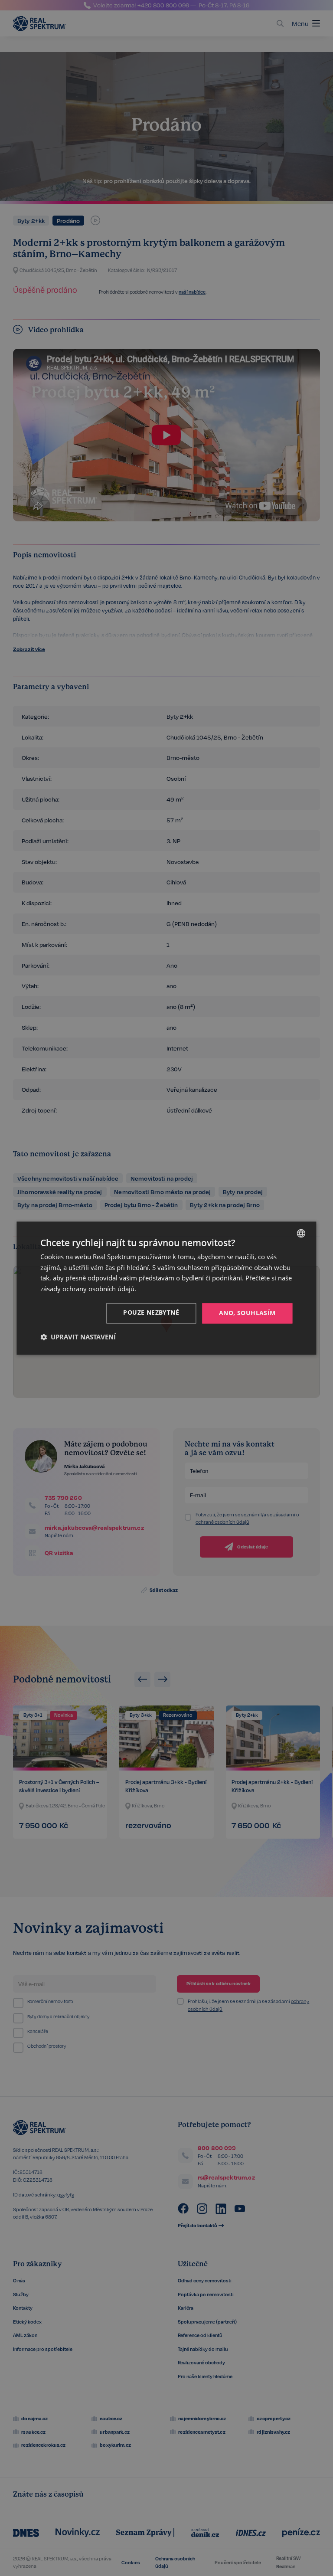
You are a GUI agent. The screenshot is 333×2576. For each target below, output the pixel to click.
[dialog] (166, 1288)
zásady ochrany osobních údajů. (88, 1289)
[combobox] (301, 1233)
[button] (78, 1337)
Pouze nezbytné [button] (151, 1312)
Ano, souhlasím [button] (247, 1313)
